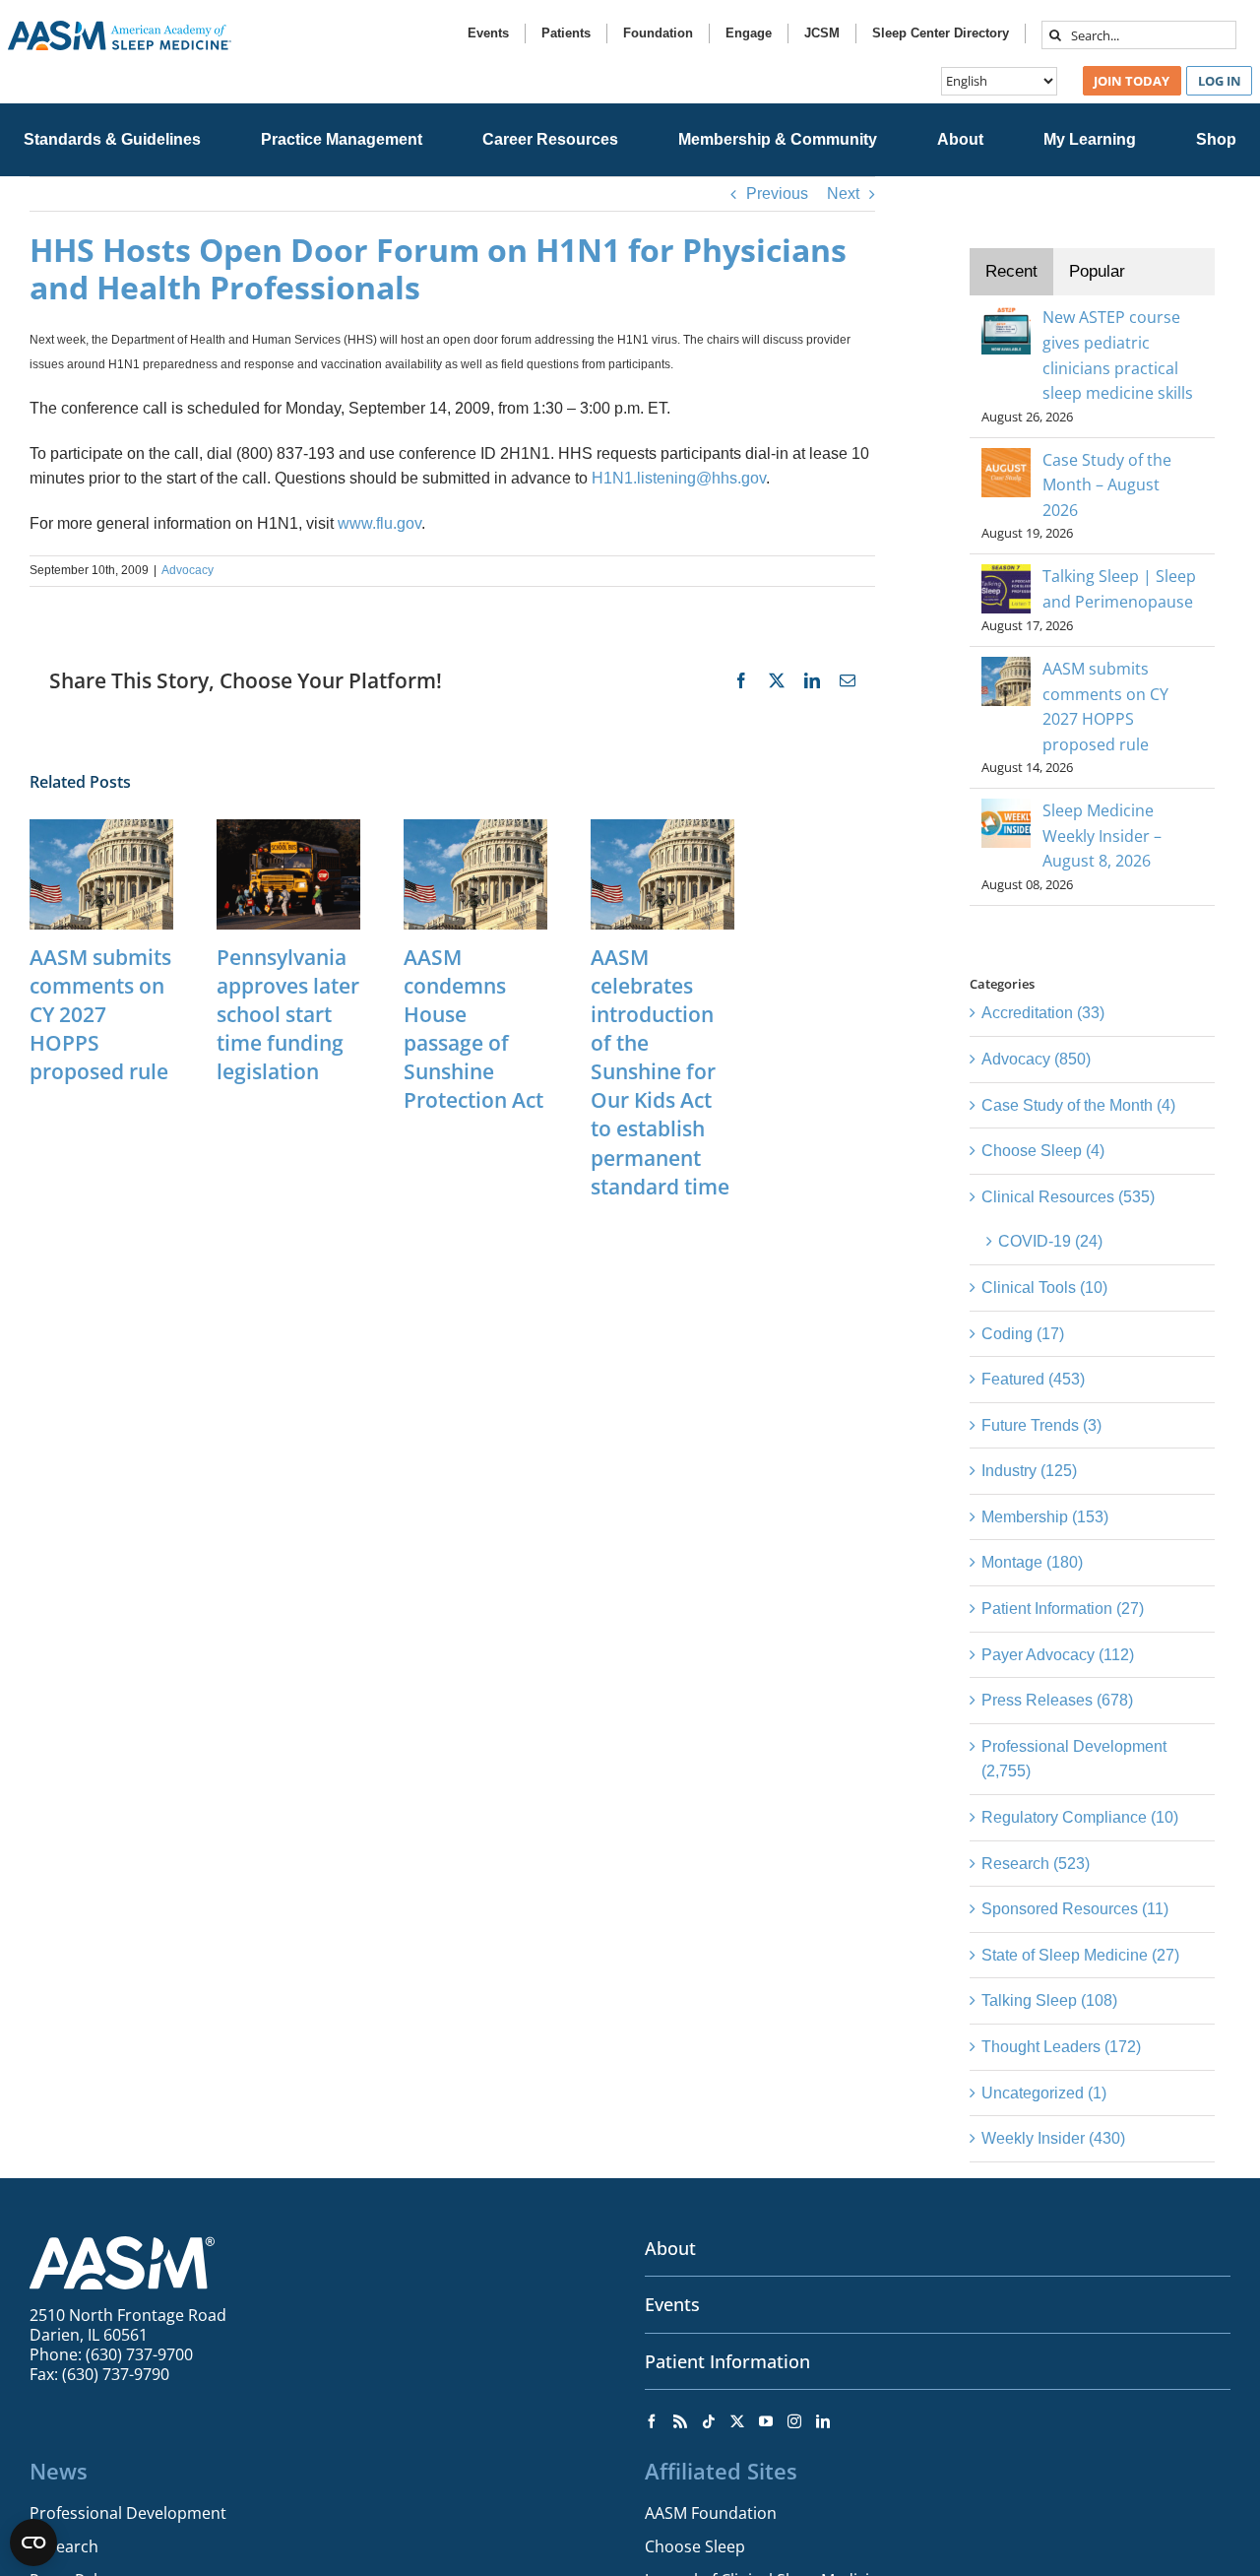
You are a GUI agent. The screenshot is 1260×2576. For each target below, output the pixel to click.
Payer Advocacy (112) (1058, 1655)
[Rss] (680, 2421)
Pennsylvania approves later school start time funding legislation (288, 1014)
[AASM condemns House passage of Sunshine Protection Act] (475, 828)
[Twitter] (737, 2421)
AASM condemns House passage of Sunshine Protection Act (473, 1029)
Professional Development (128, 2513)
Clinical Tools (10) (1044, 1288)
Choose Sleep (695, 2546)
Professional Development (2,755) (1074, 1759)
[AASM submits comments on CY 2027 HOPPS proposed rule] (101, 828)
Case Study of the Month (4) (1078, 1105)
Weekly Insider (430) (1053, 2138)
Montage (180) (1032, 1562)
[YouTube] (766, 2421)
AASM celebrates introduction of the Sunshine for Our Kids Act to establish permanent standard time (660, 1072)
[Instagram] (794, 2421)
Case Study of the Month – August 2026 (1107, 485)
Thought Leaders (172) (1061, 2047)
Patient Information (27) (1063, 1609)
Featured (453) (1033, 1379)
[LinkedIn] (823, 2421)
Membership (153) (1045, 1517)
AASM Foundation (711, 2513)
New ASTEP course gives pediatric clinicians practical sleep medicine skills (1118, 355)
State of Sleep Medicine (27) (1080, 1955)
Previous (777, 193)
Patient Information (727, 2361)
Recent (1011, 271)
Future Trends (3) (1041, 1425)
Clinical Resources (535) (1068, 1197)
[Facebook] (652, 2421)
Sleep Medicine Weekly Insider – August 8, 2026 (1102, 836)
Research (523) (1036, 1864)
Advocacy (188, 570)
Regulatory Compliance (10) (1080, 1817)
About (670, 2248)
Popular (1097, 271)
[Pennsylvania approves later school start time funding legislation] (288, 828)
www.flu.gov (379, 523)
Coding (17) (1023, 1334)
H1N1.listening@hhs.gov (679, 478)
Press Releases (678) (1057, 1700)
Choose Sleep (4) (1043, 1151)
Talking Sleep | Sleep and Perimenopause (1119, 589)
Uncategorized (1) (1044, 2093)
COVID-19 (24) (1050, 1241)
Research (64, 2546)
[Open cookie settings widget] (33, 2543)
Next (843, 193)
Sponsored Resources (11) (1075, 1909)
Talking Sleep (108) (1049, 2000)
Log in (1220, 81)
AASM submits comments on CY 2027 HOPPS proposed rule (100, 1014)
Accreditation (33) (1043, 1013)
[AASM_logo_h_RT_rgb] (120, 28)
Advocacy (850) (1036, 1059)
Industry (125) (1029, 1471)
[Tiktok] (709, 2421)
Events (672, 2304)
